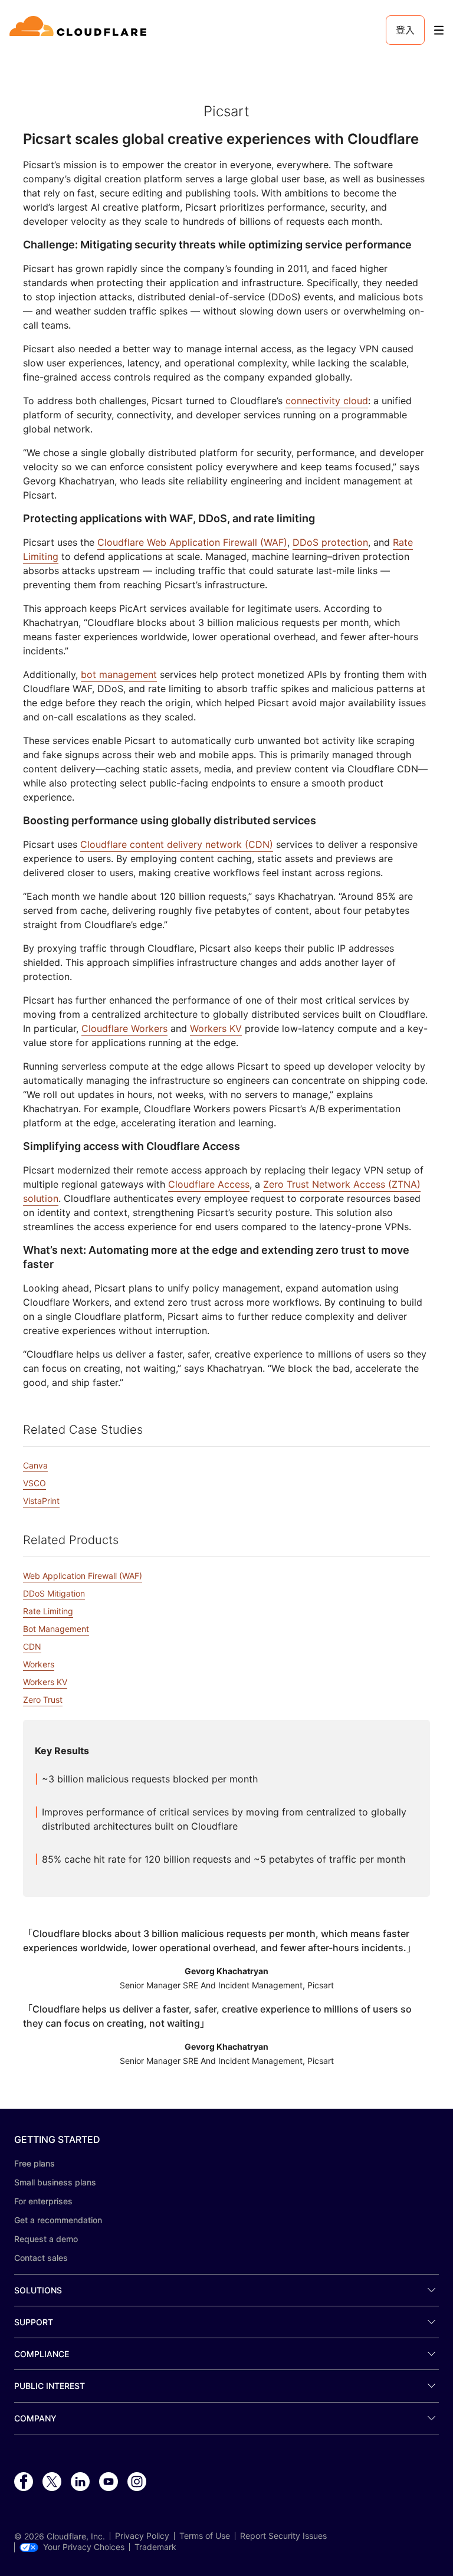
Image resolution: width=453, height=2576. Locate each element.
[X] (52, 2482)
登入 (405, 30)
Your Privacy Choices (84, 2547)
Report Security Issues (283, 2536)
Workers (39, 1664)
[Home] (80, 30)
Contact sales (41, 2258)
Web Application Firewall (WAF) (83, 1576)
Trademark (155, 2547)
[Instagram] (137, 2482)
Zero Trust (43, 1700)
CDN (32, 1646)
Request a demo (46, 2239)
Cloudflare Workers (124, 1028)
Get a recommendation (58, 2220)
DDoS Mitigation (54, 1593)
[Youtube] (109, 2482)
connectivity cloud (327, 401)
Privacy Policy (142, 2536)
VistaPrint (41, 1501)
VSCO (35, 1483)
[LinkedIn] (80, 2482)
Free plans (35, 2163)
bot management (119, 674)
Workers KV (216, 1028)
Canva (35, 1465)
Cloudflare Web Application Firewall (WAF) (192, 542)
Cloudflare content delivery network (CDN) (177, 844)
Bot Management (56, 1629)
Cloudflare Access (209, 1184)
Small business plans (55, 2182)
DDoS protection (330, 542)
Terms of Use (205, 2536)
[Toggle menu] (439, 30)
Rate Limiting (48, 1611)
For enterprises (43, 2201)
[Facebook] (24, 2482)
